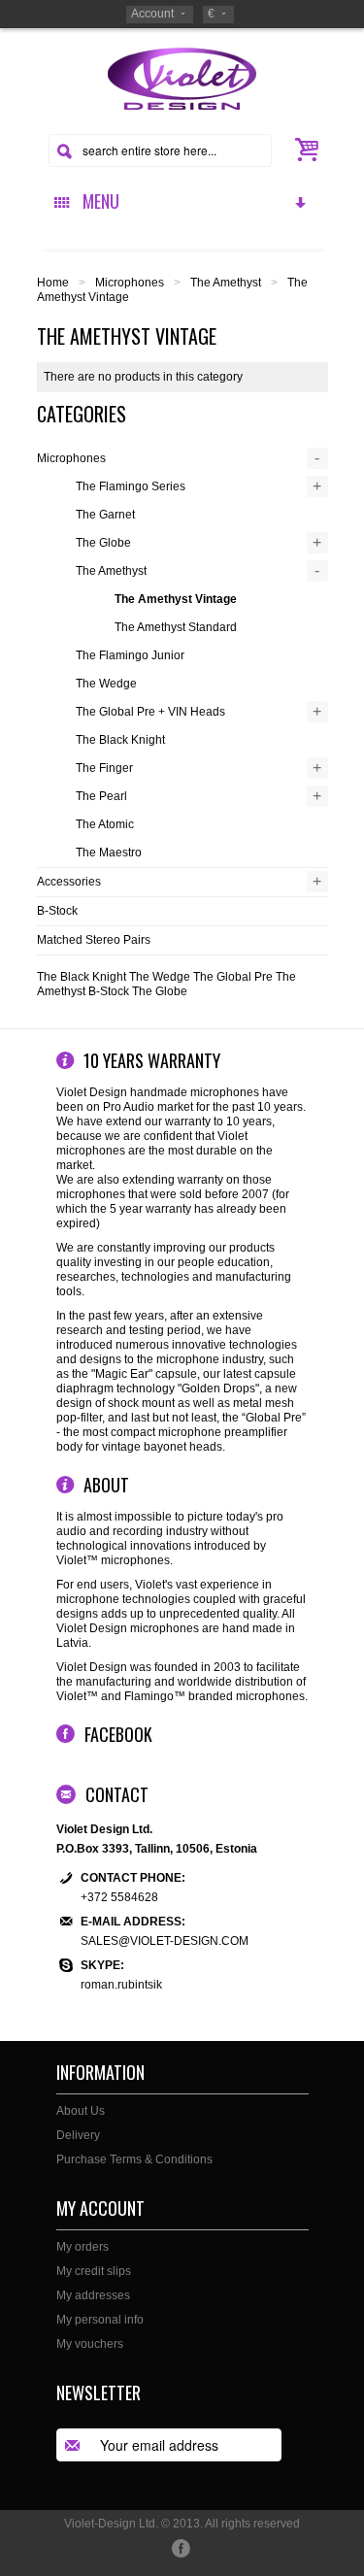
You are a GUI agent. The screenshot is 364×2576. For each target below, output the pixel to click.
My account (100, 2208)
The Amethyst (226, 283)
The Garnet (105, 515)
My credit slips (94, 2271)
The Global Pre (233, 977)
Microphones (130, 283)
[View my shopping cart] (308, 150)
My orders (83, 2247)
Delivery (78, 2135)
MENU (97, 201)
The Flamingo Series (131, 486)
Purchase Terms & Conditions (134, 2159)
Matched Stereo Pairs (94, 940)
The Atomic (105, 824)
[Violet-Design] (182, 78)
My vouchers (90, 2344)
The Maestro (109, 853)
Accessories (69, 882)
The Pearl (101, 796)
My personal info (100, 2320)
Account (152, 14)
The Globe (103, 543)
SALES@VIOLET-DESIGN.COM (165, 1941)
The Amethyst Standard (176, 627)
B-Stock (57, 911)
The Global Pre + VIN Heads (150, 712)
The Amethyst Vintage (176, 599)
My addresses (93, 2295)
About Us (81, 2111)
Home (53, 283)
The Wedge (106, 684)
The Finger (104, 768)
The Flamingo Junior (130, 655)
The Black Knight (120, 740)
